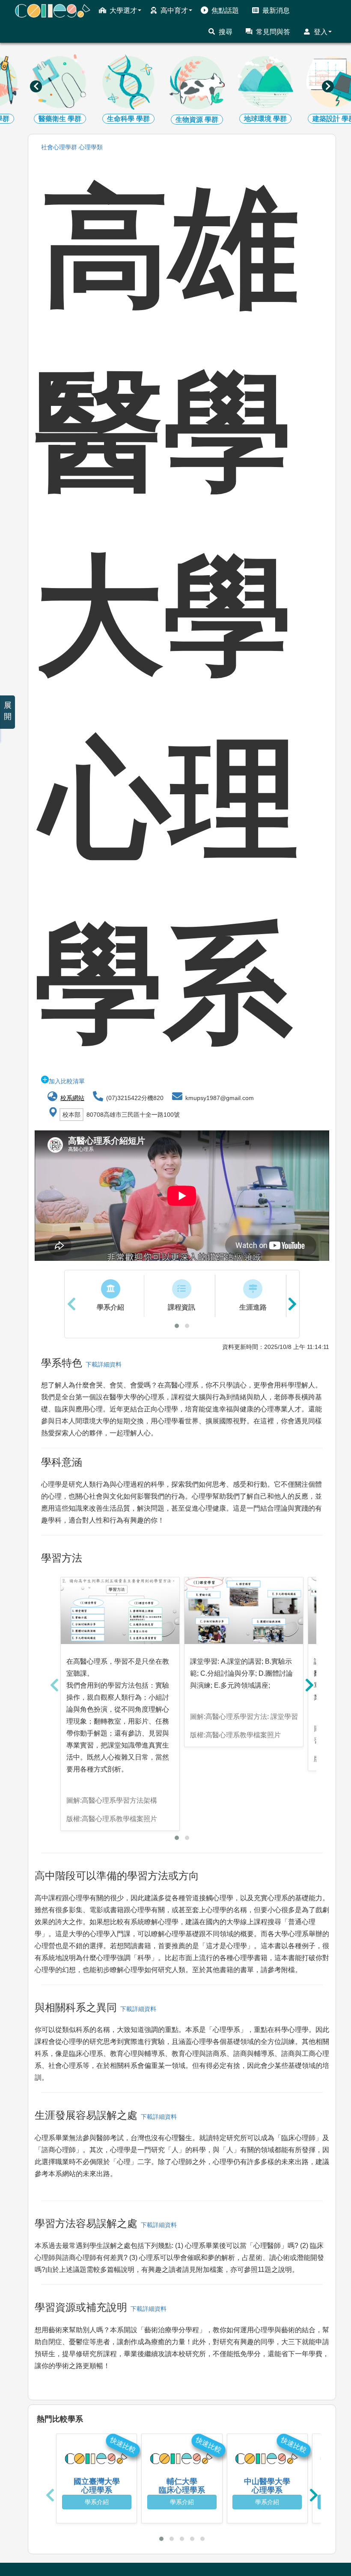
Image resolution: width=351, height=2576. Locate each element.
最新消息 (276, 10)
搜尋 (226, 32)
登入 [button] (321, 32)
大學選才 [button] (123, 10)
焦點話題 (225, 10)
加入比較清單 (67, 1081)
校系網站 (72, 1098)
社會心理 (59, 147)
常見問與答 (273, 32)
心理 (91, 147)
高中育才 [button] (174, 10)
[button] (177, 1326)
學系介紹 (97, 2502)
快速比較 (123, 2445)
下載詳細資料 (102, 1364)
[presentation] (36, 86)
